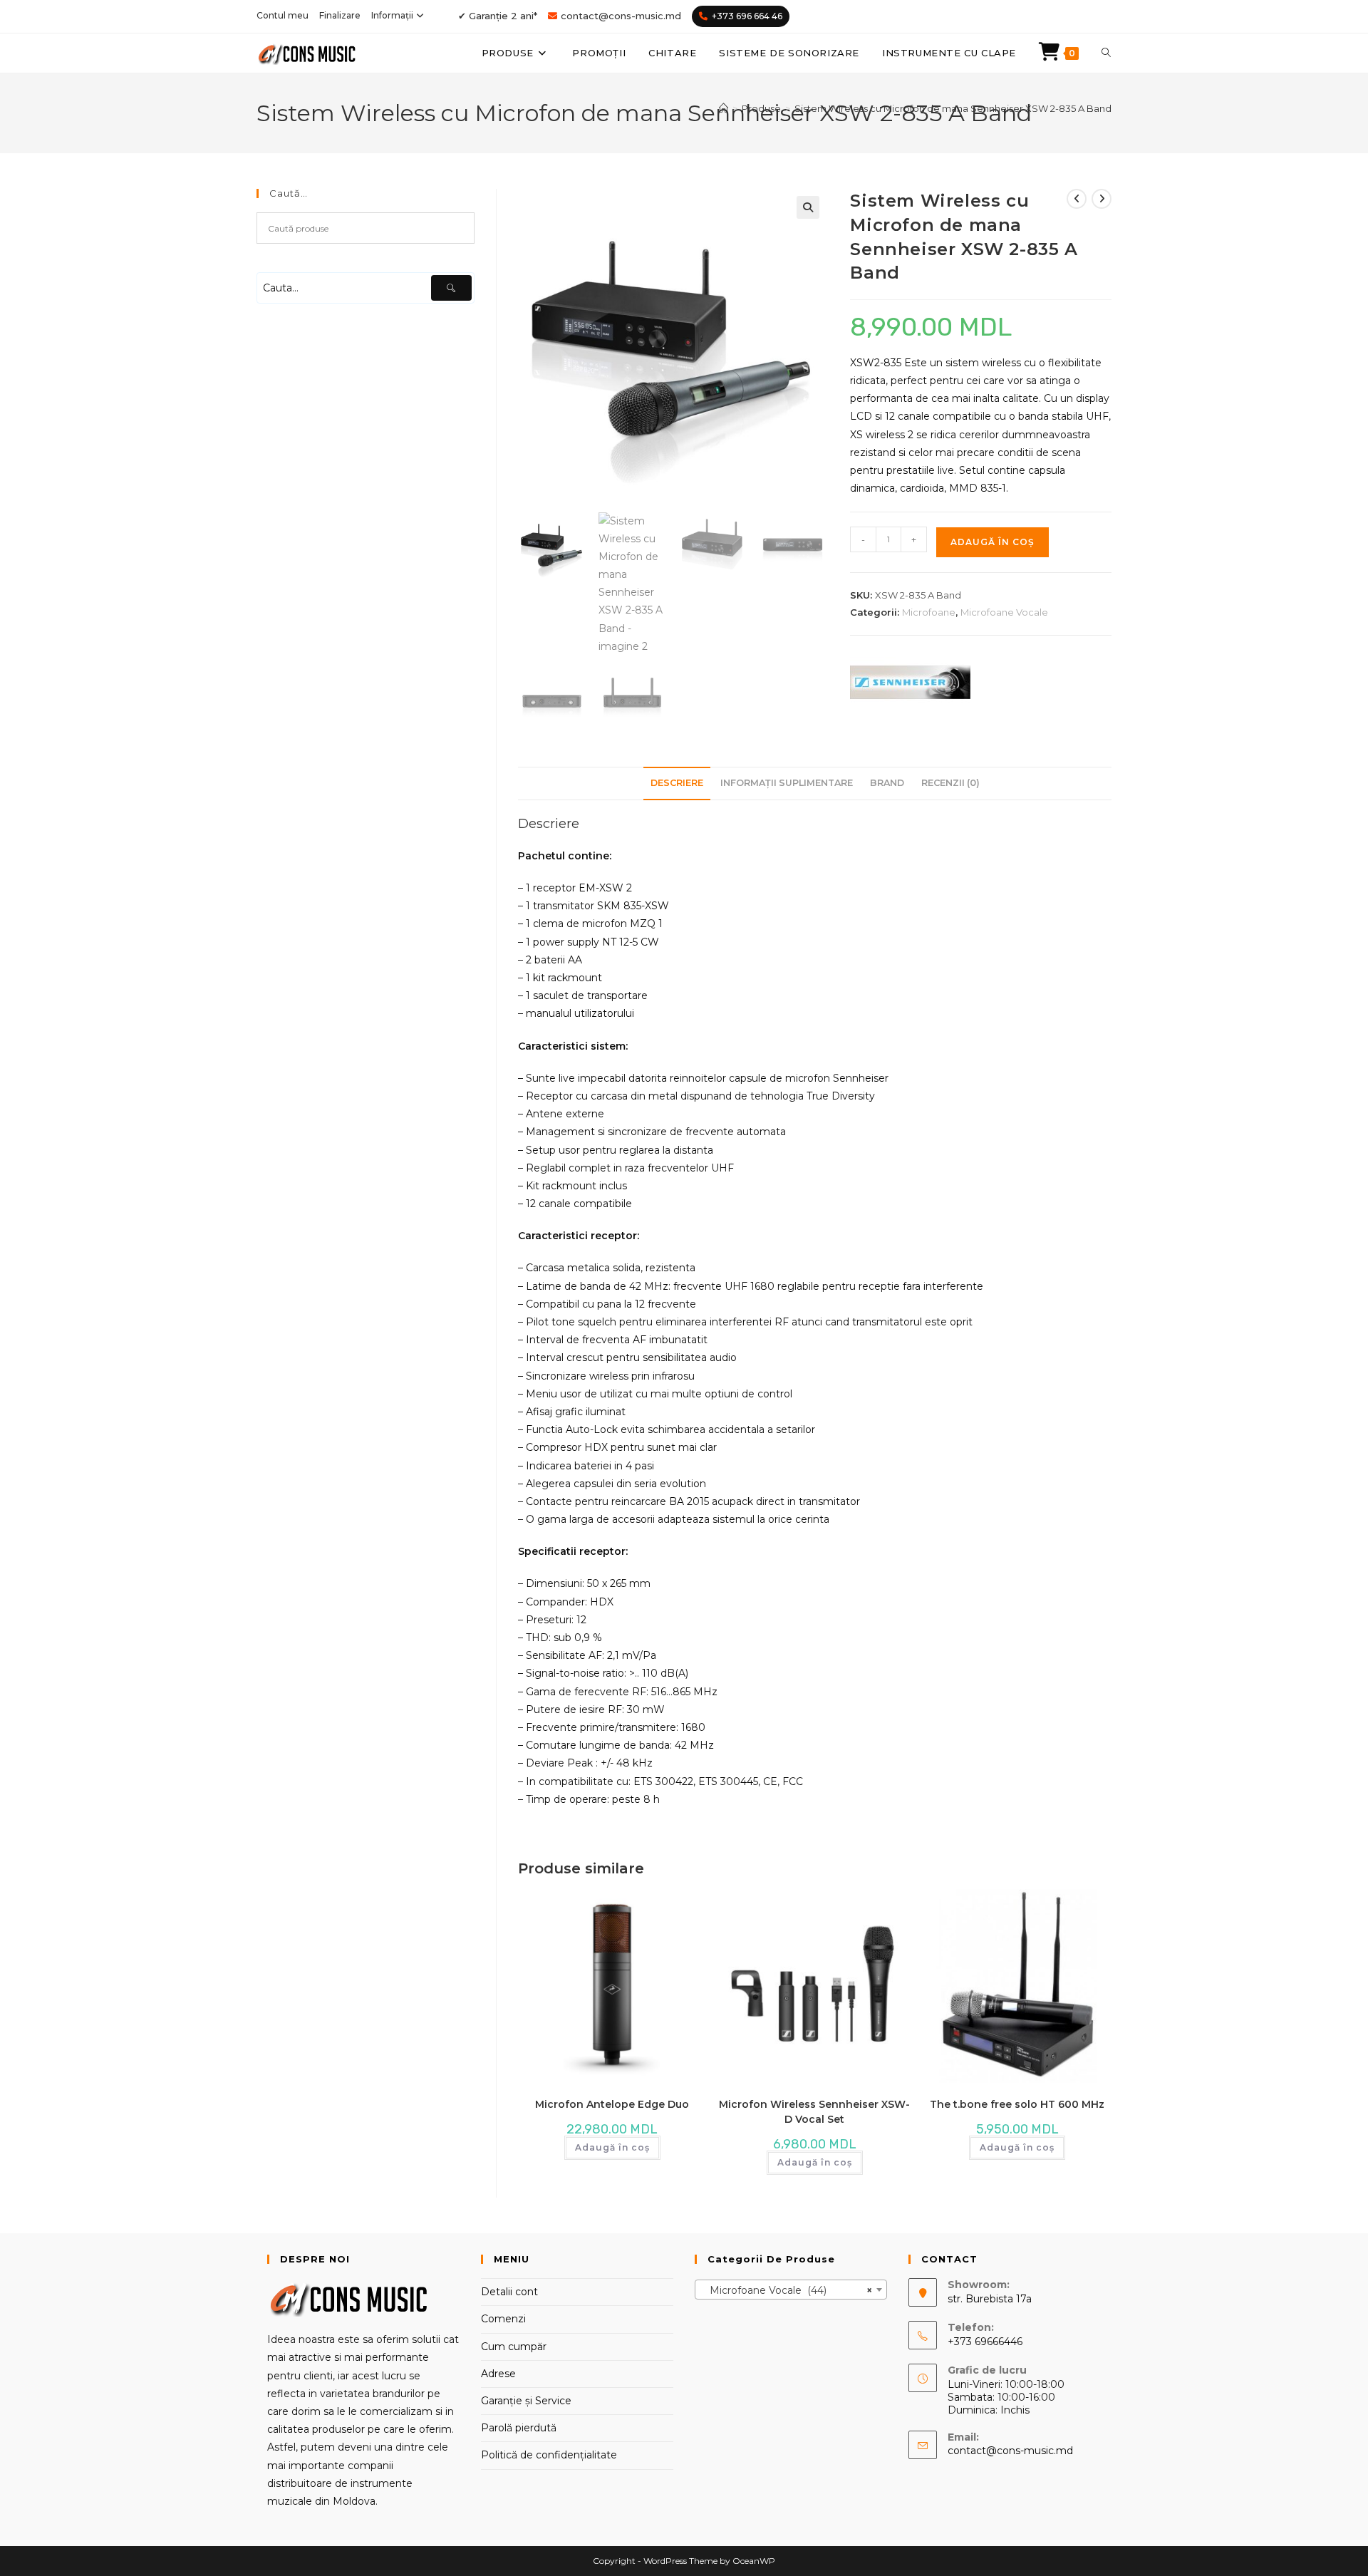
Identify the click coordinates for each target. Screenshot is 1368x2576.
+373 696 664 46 (747, 16)
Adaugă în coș (993, 542)
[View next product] (1102, 199)
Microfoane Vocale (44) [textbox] (787, 2290)
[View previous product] (1077, 199)
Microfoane (929, 612)
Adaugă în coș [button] (612, 2147)
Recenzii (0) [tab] (950, 783)
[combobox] (791, 2290)
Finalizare (340, 15)
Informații (392, 15)
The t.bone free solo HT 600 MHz (1017, 2104)
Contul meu (283, 15)
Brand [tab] (887, 783)
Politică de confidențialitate (549, 2455)
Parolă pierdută (519, 2428)
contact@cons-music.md (621, 16)
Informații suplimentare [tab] (787, 783)
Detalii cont (509, 2292)
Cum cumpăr (514, 2347)
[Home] (724, 108)
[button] (808, 207)
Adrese (498, 2374)
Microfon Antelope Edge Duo (612, 2104)
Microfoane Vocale (1004, 612)
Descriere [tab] (677, 783)
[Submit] (451, 288)
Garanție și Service (526, 2401)
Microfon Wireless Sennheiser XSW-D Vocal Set (814, 2112)
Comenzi (503, 2319)
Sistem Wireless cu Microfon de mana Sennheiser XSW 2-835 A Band (953, 108)
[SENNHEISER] (910, 683)
